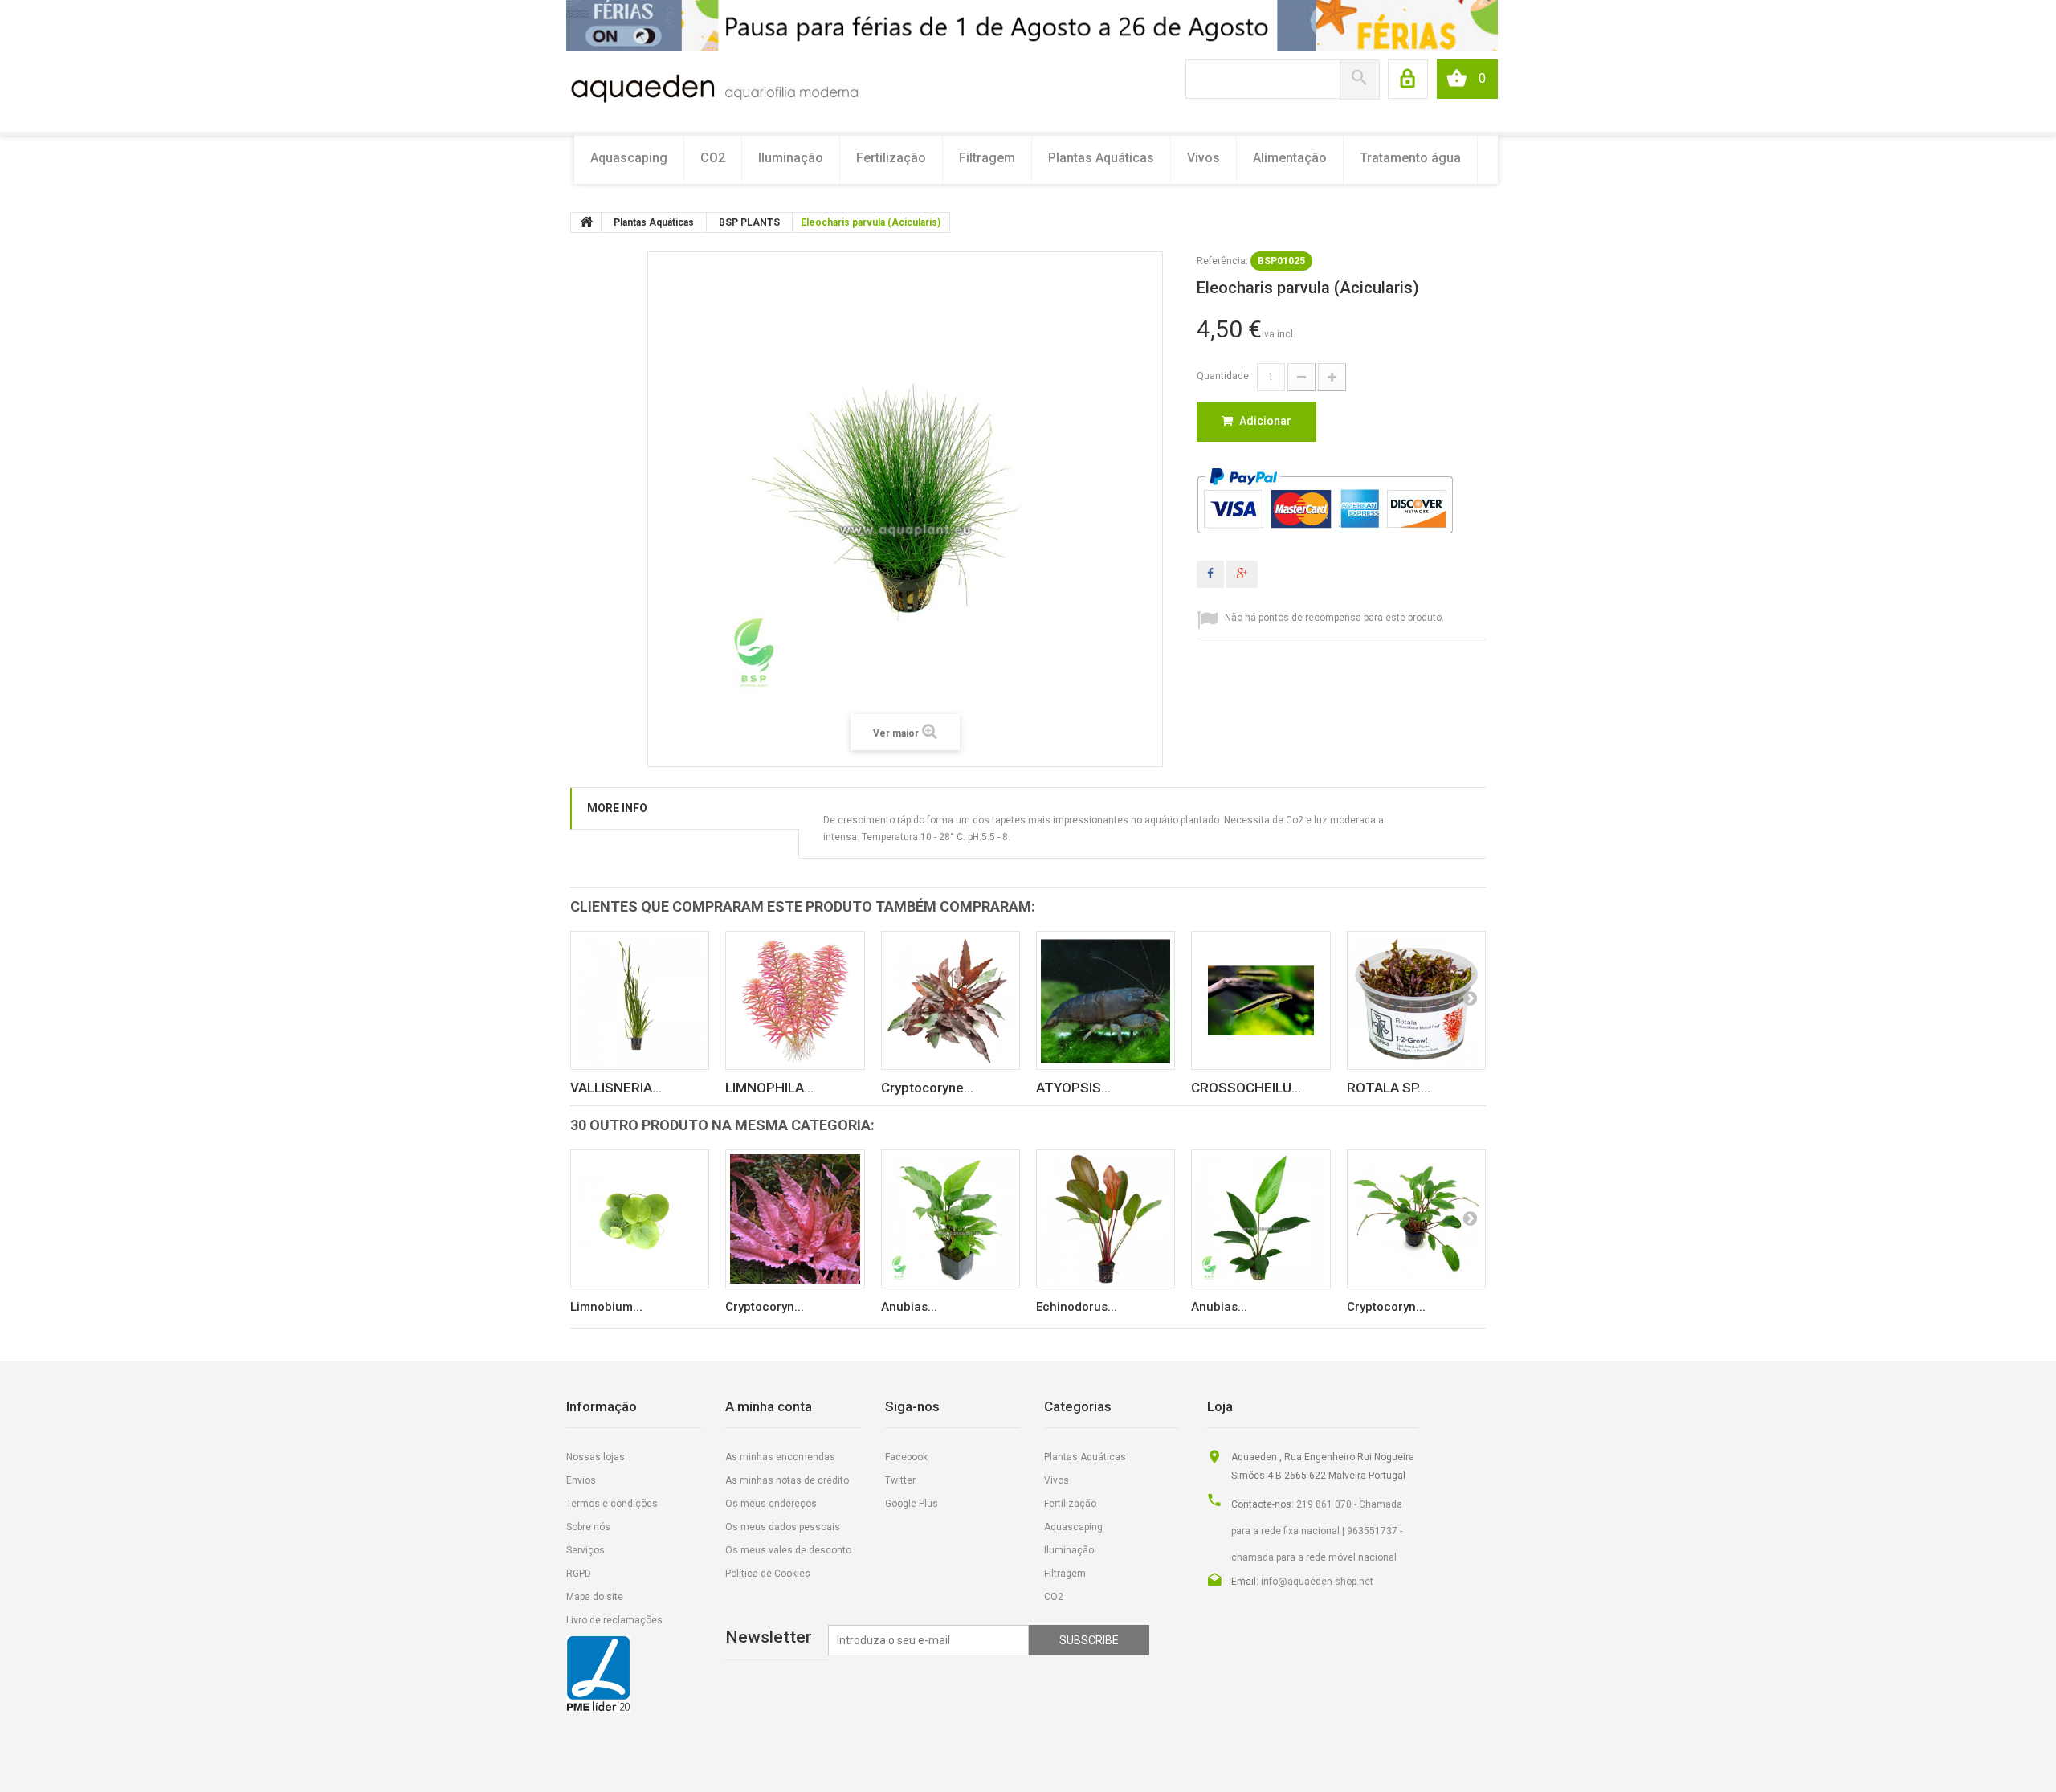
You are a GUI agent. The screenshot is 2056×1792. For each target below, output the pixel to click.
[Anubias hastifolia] (1261, 1219)
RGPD (579, 1574)
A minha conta (769, 1406)
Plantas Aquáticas (1101, 158)
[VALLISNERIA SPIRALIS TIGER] (640, 1000)
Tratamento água (1410, 158)
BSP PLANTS (749, 222)
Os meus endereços (771, 1504)
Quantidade (1223, 376)
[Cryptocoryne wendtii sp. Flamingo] (795, 1219)
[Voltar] (586, 222)
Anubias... (909, 1307)
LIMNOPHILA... (769, 1088)
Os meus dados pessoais (783, 1527)
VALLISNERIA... (616, 1088)
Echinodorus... (1077, 1307)
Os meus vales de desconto (788, 1550)
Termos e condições (612, 1504)
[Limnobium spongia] (640, 1219)
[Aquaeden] (714, 87)
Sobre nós (588, 1527)
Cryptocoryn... (765, 1307)
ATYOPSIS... (1073, 1088)
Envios (581, 1480)
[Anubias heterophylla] (950, 1219)
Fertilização (891, 158)
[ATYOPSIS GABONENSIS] (1106, 1000)
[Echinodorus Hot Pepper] (1106, 1219)
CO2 (713, 158)
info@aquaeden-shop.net (1317, 1582)
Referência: (1222, 261)
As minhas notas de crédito (787, 1480)
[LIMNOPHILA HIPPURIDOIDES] (795, 1000)
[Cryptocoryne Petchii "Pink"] (950, 1000)
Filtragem (987, 158)
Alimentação (1290, 158)
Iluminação (791, 158)
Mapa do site (595, 1597)
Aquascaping (629, 158)
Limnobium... (606, 1307)
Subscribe (1089, 1640)
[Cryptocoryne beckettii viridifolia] (1416, 1219)
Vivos (1203, 158)
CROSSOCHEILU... (1246, 1088)
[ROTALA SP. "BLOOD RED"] (1416, 1000)
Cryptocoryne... (927, 1088)
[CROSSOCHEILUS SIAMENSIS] (1261, 1000)
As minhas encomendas (780, 1457)
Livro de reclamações (614, 1620)
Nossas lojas (596, 1457)
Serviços (585, 1550)
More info (617, 808)
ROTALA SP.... (1389, 1088)
